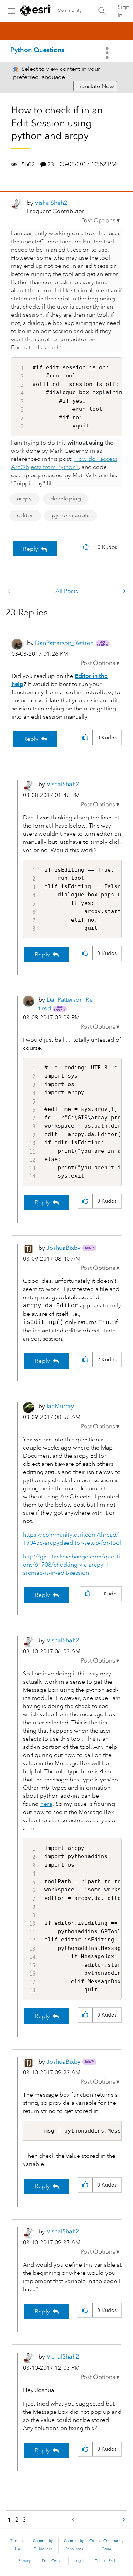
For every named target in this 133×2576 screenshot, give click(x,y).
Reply (30, 549)
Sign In (123, 11)
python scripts (71, 515)
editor (25, 515)
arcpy (24, 499)
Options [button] (108, 53)
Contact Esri (105, 2561)
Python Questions (37, 50)
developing (66, 499)
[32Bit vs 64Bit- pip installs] (123, 591)
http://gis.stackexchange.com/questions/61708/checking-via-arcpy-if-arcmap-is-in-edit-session (71, 1565)
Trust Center (52, 2561)
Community (70, 11)
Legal (79, 2561)
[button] (100, 220)
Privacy (25, 2561)
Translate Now (95, 86)
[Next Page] (123, 2520)
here (46, 1804)
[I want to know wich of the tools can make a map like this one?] (9, 591)
